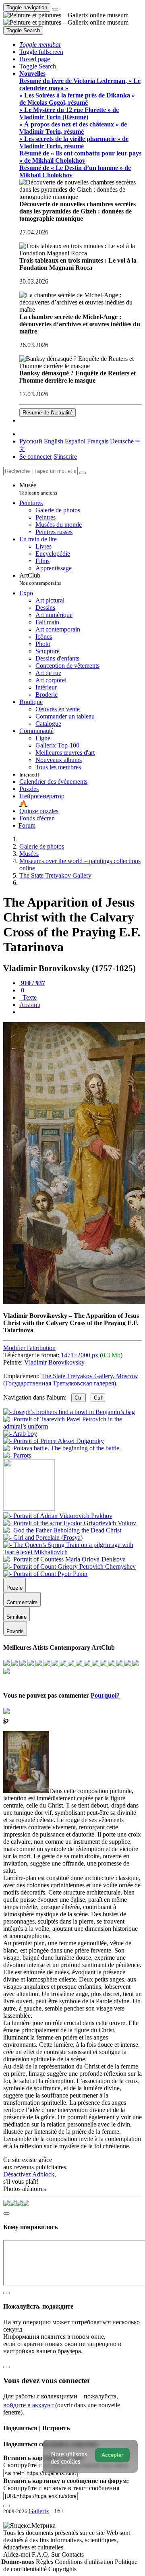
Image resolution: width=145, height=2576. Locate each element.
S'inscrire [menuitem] (65, 457)
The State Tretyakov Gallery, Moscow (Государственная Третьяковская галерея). (71, 1380)
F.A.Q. (41, 2554)
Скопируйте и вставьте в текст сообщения (61, 2488)
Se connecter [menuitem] (36, 457)
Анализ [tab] (30, 1005)
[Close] (83, 473)
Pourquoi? (105, 1695)
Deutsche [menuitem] (122, 441)
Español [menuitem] (75, 441)
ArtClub (40, 579)
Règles (45, 2562)
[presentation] (81, 1012)
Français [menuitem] (98, 441)
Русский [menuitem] (31, 441)
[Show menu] (55, 9)
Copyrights (62, 2569)
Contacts (73, 2554)
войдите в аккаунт (28, 2405)
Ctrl (79, 1398)
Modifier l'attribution (29, 1348)
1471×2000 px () (92, 1355)
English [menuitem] (54, 441)
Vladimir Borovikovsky (54, 1362)
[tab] (32, 983)
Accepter (112, 2455)
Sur (56, 2554)
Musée (38, 489)
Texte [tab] (29, 997)
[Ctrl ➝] (58, 1516)
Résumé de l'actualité (48, 413)
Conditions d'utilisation (85, 2562)
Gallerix (39, 2511)
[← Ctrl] (17, 1455)
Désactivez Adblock (29, 2174)
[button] (40, 45)
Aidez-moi (18, 2554)
